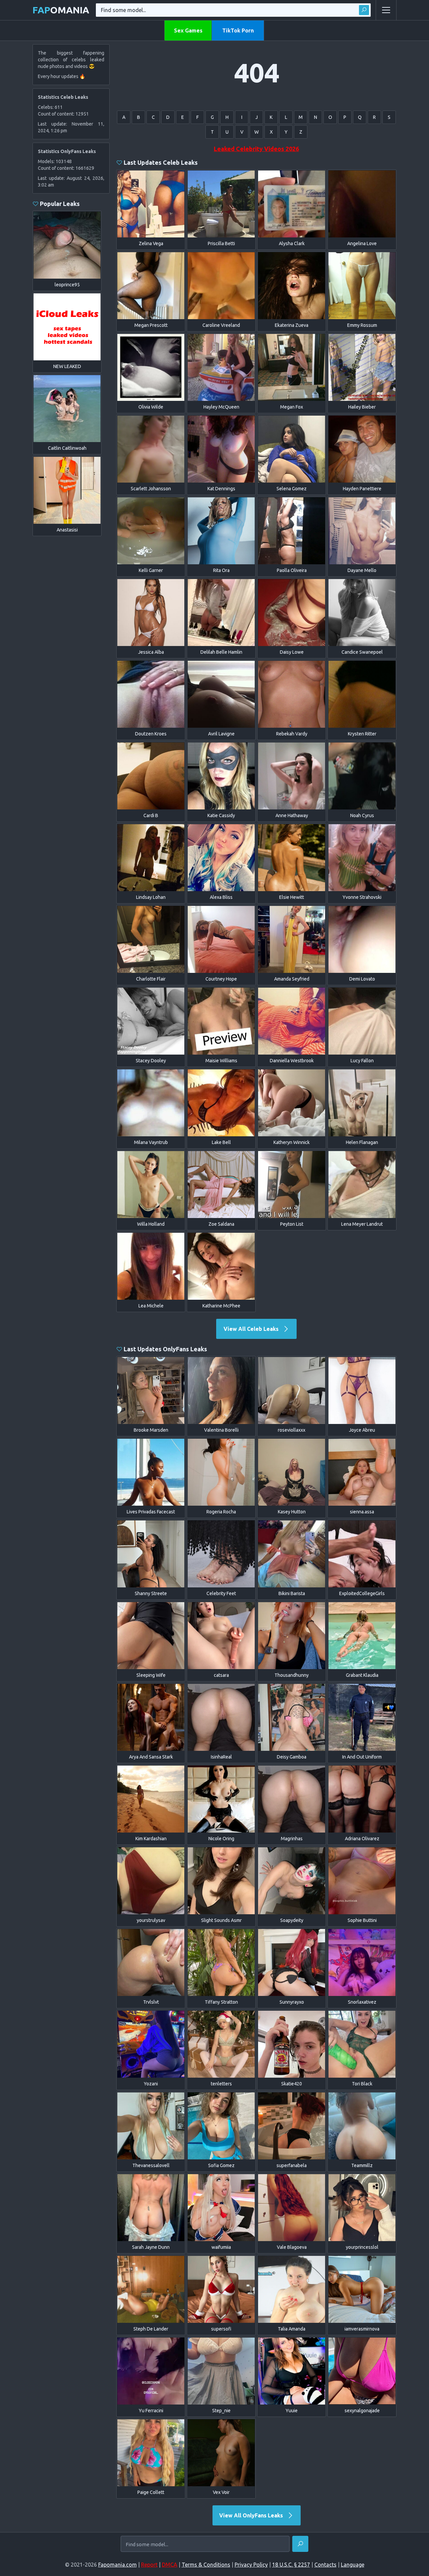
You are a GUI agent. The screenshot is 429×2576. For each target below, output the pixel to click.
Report (149, 2565)
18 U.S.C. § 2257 (291, 2565)
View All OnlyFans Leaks (252, 2515)
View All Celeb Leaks (252, 1329)
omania (61, 10)
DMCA (170, 2565)
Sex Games (188, 30)
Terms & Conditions (206, 2565)
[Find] (364, 10)
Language (353, 2565)
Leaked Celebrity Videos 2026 (256, 149)
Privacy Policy (251, 2565)
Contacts (325, 2565)
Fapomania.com (117, 2565)
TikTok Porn (238, 30)
